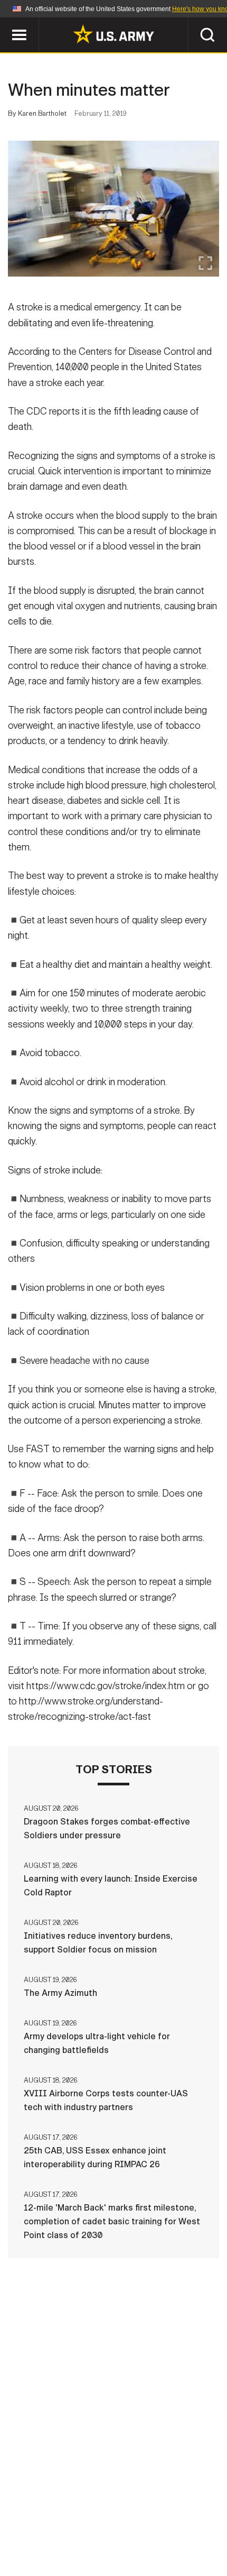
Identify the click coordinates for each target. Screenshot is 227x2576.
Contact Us (73, 2515)
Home (22, 2515)
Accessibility (64, 2529)
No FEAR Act (170, 2529)
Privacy (130, 2515)
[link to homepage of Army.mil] (113, 34)
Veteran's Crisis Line (113, 2544)
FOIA (120, 2529)
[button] (6, 22)
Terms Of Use (190, 2515)
